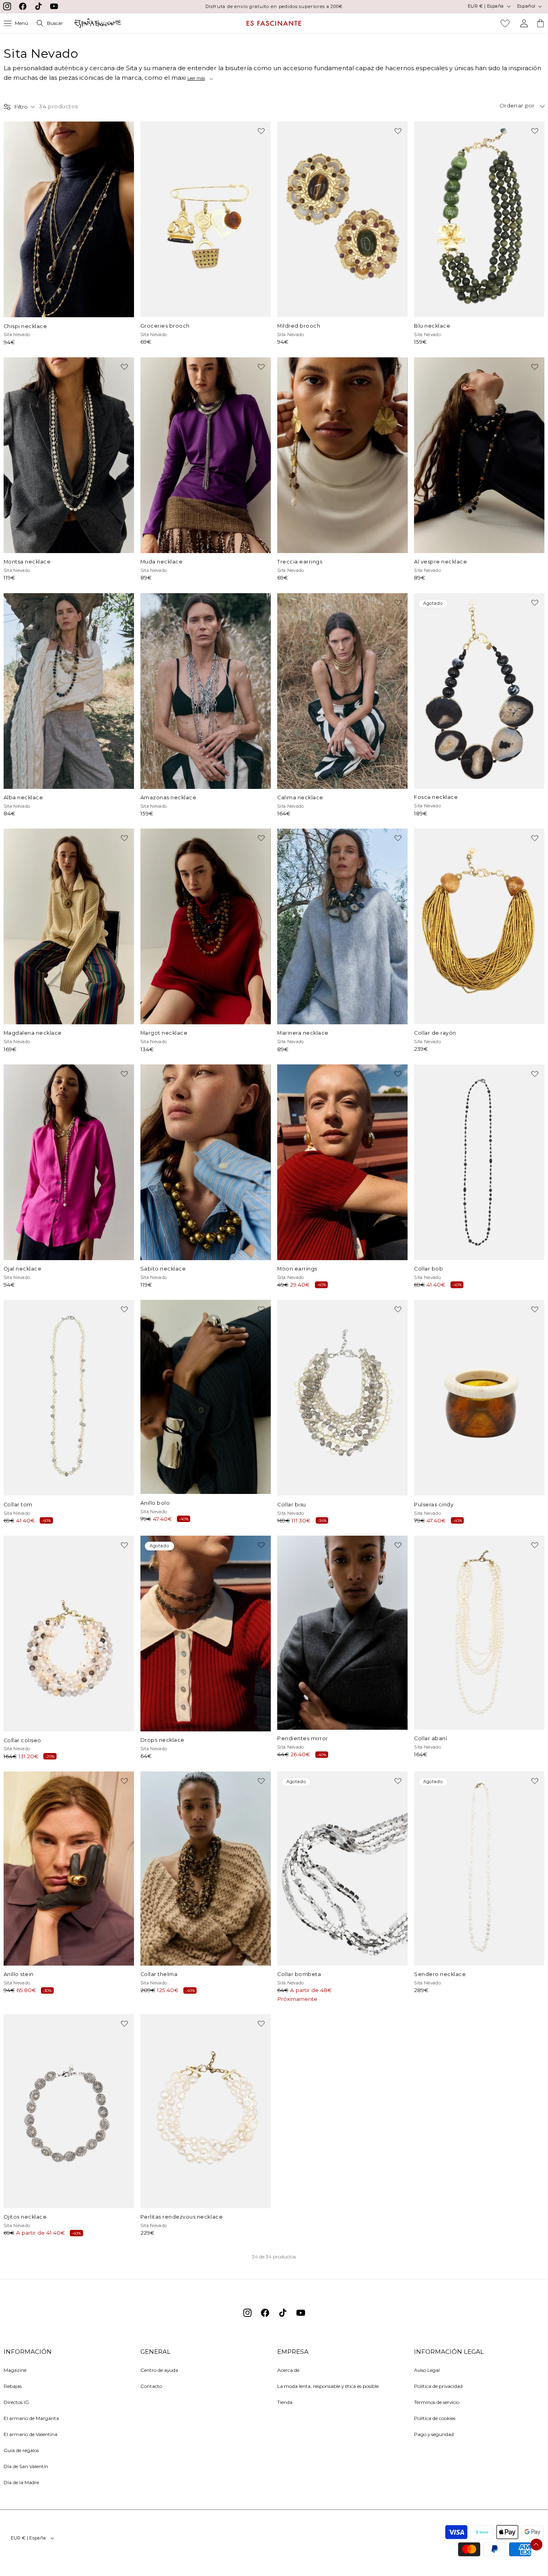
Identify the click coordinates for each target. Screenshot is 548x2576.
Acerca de (288, 2370)
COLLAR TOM (18, 1505)
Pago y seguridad (434, 2434)
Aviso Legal (427, 2370)
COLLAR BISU (292, 1505)
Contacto (151, 2386)
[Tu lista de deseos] (505, 23)
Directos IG (16, 2402)
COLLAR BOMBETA (299, 1974)
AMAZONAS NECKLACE (168, 798)
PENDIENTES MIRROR (303, 1738)
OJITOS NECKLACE (25, 2217)
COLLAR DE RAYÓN (435, 1033)
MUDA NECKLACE (162, 562)
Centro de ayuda (159, 2370)
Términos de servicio (437, 2402)
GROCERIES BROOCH (165, 326)
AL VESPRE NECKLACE (440, 562)
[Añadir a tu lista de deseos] (124, 131)
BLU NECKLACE (432, 326)
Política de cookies (435, 2418)
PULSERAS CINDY (434, 1505)
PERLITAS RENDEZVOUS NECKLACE (182, 2217)
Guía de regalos (21, 2450)
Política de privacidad (438, 2386)
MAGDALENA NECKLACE (33, 1033)
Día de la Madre (21, 2482)
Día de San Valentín (26, 2466)
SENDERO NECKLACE (440, 1974)
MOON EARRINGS (297, 1269)
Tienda (285, 2402)
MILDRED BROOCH (299, 326)
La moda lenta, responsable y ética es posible (328, 2386)
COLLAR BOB (428, 1269)
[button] (16, 23)
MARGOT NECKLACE (164, 1033)
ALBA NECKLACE (23, 798)
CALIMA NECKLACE (300, 798)
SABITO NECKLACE (163, 1269)
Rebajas (13, 2386)
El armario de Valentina (30, 2434)
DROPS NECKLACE (162, 1740)
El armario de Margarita (31, 2418)
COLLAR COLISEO (22, 1740)
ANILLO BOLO (155, 1503)
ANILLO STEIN (19, 1974)
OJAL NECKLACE (23, 1269)
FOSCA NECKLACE (436, 797)
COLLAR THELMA (159, 1974)
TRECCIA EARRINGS (300, 562)
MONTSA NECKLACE (27, 562)
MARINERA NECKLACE (303, 1033)
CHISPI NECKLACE (25, 326)
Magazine (15, 2370)
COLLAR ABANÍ (430, 1738)
